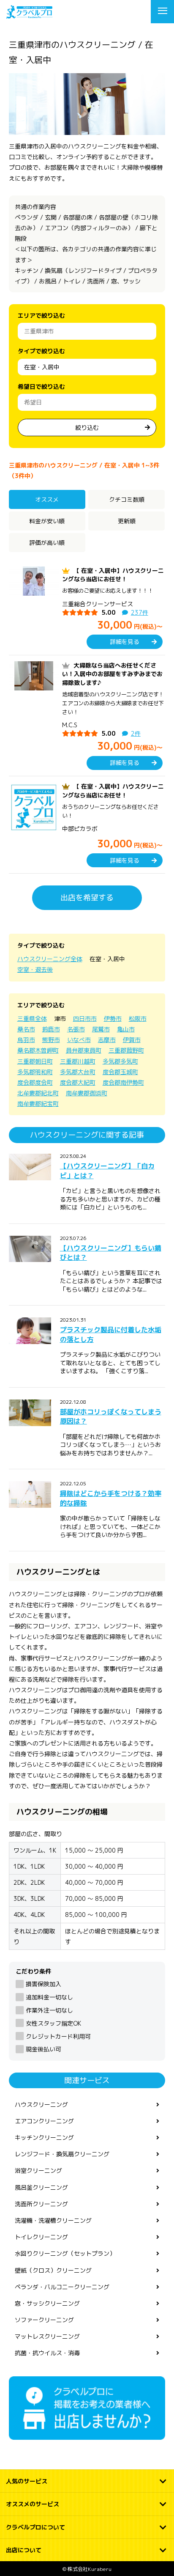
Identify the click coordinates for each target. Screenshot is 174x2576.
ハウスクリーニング (41, 2105)
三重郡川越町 (78, 1061)
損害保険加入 (43, 1984)
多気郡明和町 (35, 1072)
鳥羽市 (26, 1040)
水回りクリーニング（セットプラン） (65, 2253)
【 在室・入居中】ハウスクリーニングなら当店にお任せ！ (113, 575)
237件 (140, 612)
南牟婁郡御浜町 (87, 1093)
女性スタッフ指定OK (53, 2023)
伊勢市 (113, 1019)
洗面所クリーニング (41, 2204)
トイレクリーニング (41, 2237)
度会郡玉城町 (120, 1072)
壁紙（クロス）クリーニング (53, 2270)
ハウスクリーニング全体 (50, 959)
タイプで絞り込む (41, 351)
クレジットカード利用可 (58, 2036)
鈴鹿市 (51, 1029)
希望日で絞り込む (41, 386)
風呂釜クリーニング (41, 2187)
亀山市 (126, 1029)
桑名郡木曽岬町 (38, 1050)
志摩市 (107, 1040)
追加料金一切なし (49, 1997)
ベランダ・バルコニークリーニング (62, 2287)
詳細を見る (125, 642)
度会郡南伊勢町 (123, 1082)
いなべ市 (79, 1040)
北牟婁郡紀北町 (38, 1093)
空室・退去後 (35, 969)
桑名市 (26, 1029)
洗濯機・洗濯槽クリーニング (53, 2220)
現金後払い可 (43, 2049)
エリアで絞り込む (41, 315)
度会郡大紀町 (78, 1082)
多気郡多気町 (120, 1061)
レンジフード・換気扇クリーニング (62, 2154)
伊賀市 (132, 1040)
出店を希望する (87, 898)
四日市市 (85, 1019)
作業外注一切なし (49, 2010)
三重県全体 (32, 1019)
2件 (136, 733)
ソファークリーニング (44, 2320)
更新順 (127, 521)
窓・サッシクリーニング (47, 2303)
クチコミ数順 (127, 499)
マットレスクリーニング (47, 2336)
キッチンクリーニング (44, 2138)
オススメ (47, 499)
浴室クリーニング (38, 2170)
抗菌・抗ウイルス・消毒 (47, 2353)
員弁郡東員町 (84, 1050)
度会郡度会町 (35, 1082)
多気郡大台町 (78, 1072)
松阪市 (138, 1019)
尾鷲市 (101, 1029)
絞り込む (87, 428)
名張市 (76, 1029)
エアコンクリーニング (44, 2121)
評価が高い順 (47, 543)
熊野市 (51, 1040)
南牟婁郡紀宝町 (38, 1104)
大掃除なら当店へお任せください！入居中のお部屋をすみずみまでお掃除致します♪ (112, 674)
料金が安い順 (47, 521)
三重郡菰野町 (126, 1050)
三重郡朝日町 (35, 1061)
